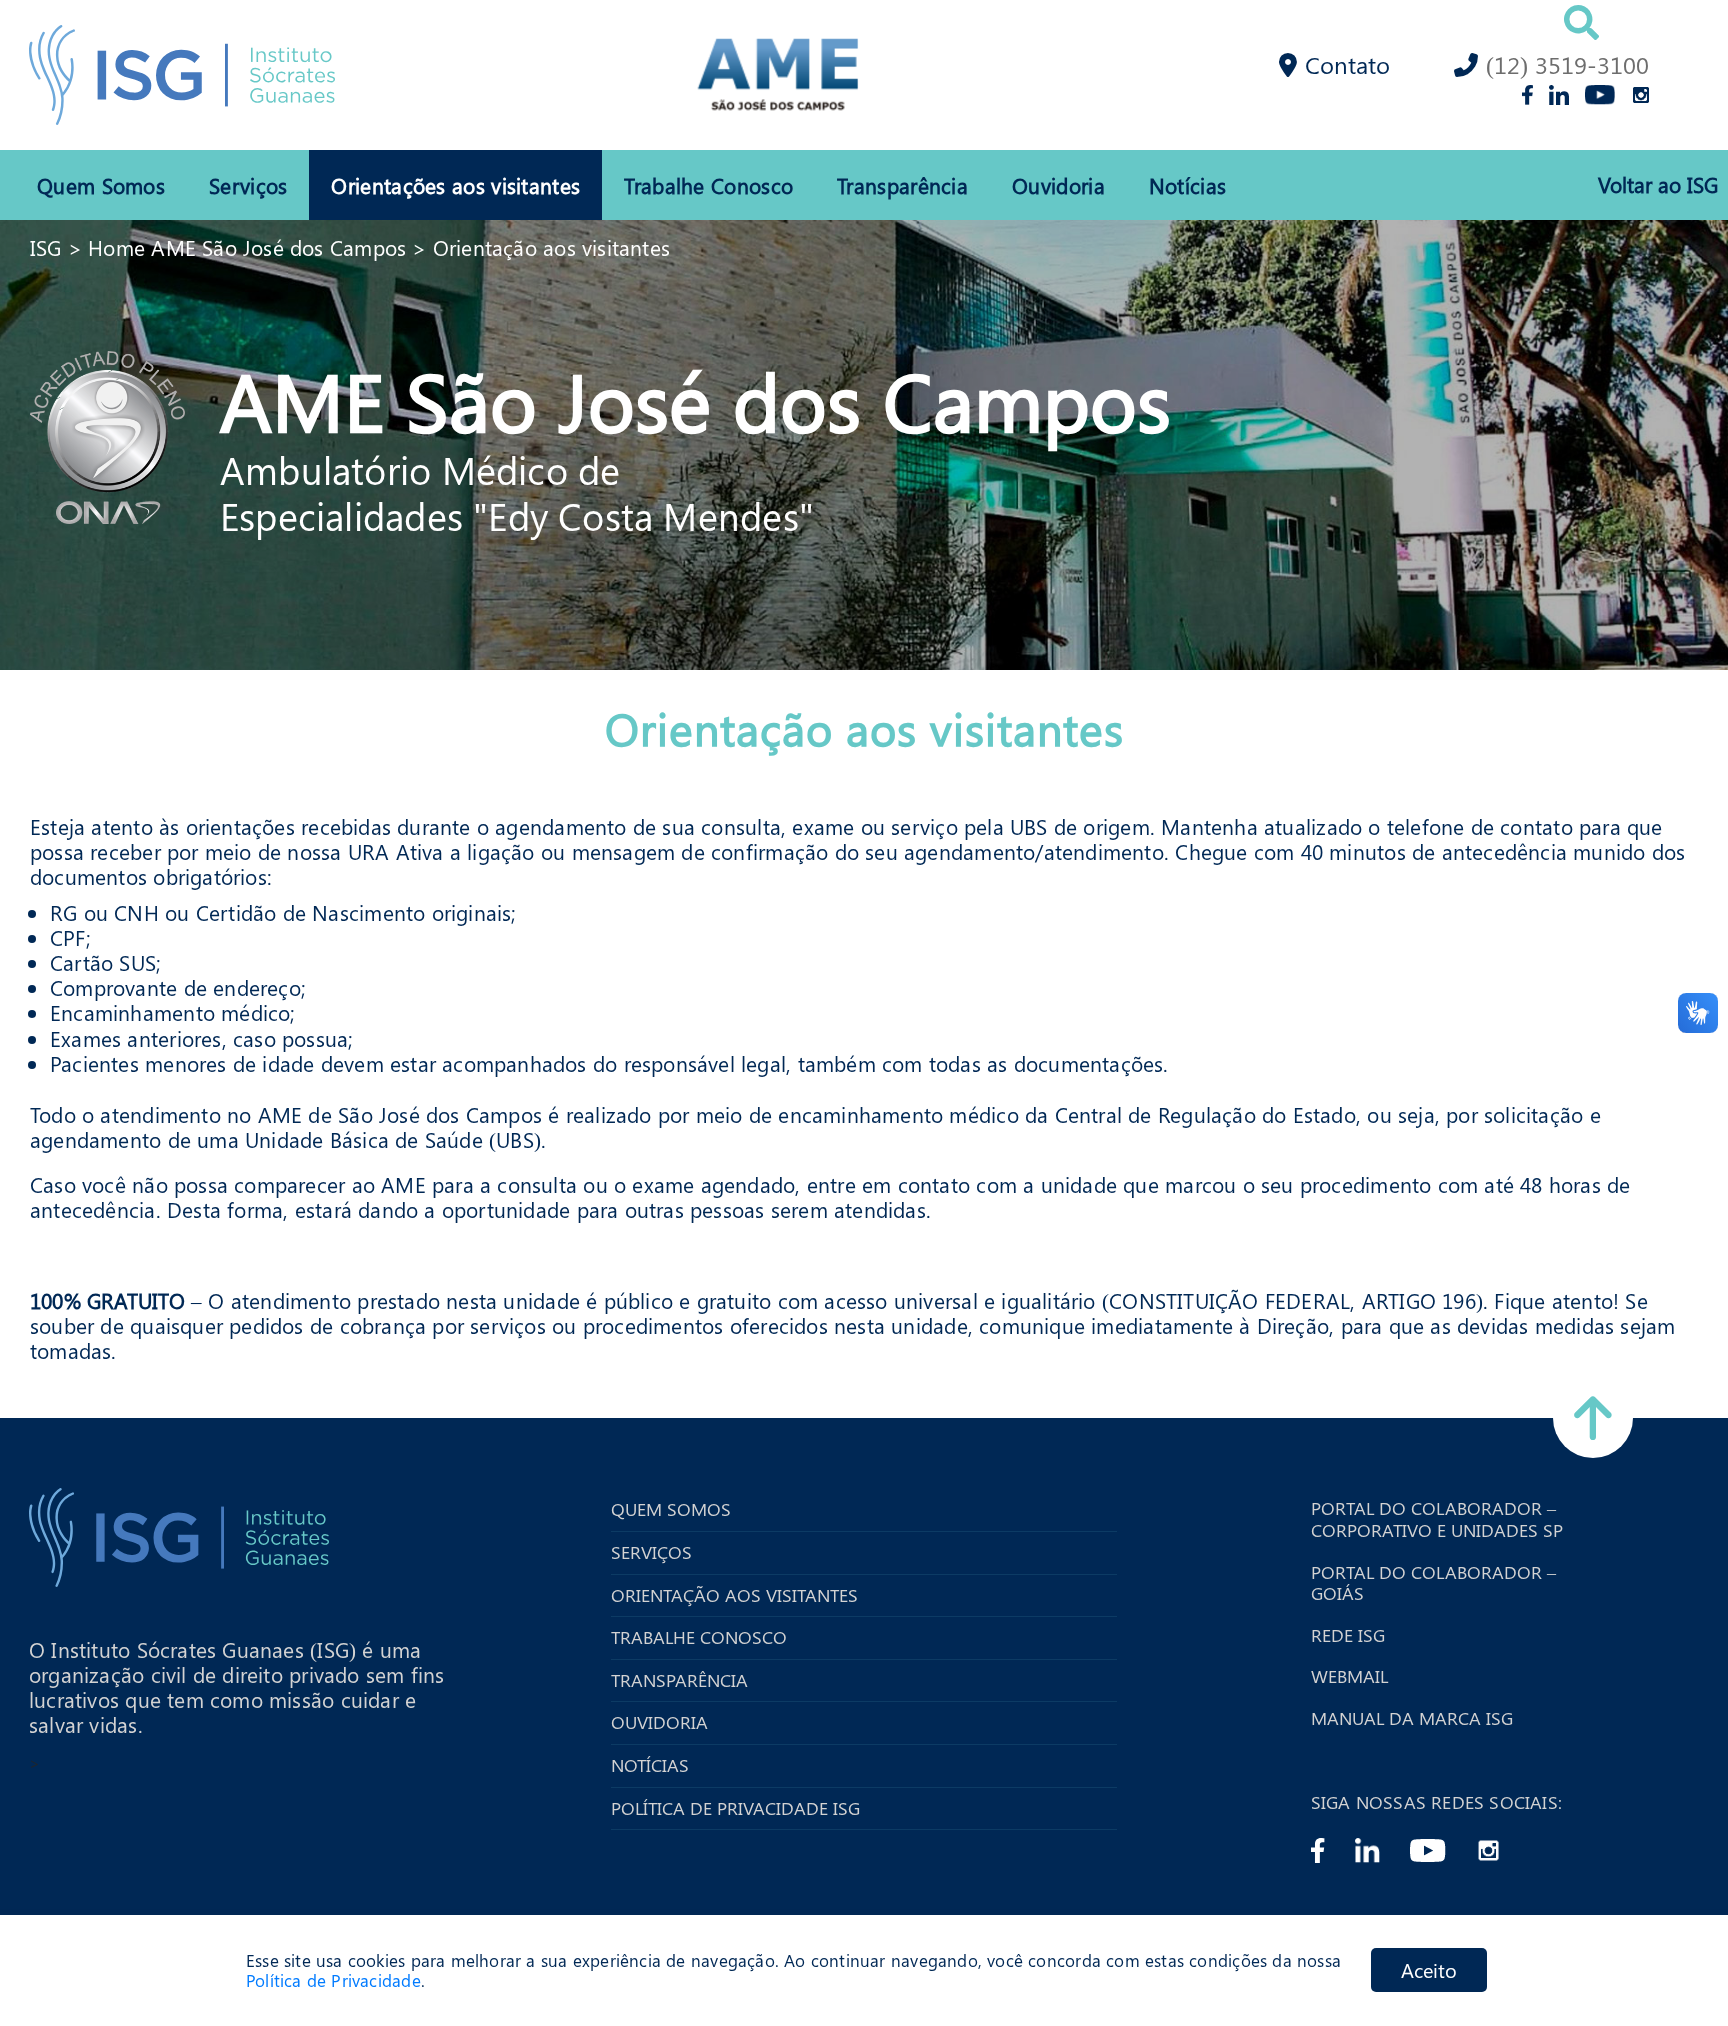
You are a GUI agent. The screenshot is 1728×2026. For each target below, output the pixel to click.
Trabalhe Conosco (708, 185)
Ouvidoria (1058, 185)
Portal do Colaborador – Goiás (1433, 1583)
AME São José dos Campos (695, 399)
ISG (46, 247)
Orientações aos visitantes (455, 185)
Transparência (902, 185)
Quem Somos (101, 185)
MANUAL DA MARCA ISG (1412, 1719)
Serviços (248, 185)
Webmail (1349, 1677)
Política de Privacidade (333, 1981)
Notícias (1187, 185)
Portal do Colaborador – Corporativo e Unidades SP (1437, 1519)
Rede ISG (1348, 1636)
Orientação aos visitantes (551, 247)
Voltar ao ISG (1658, 184)
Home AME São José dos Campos (247, 247)
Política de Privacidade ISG (735, 1809)
